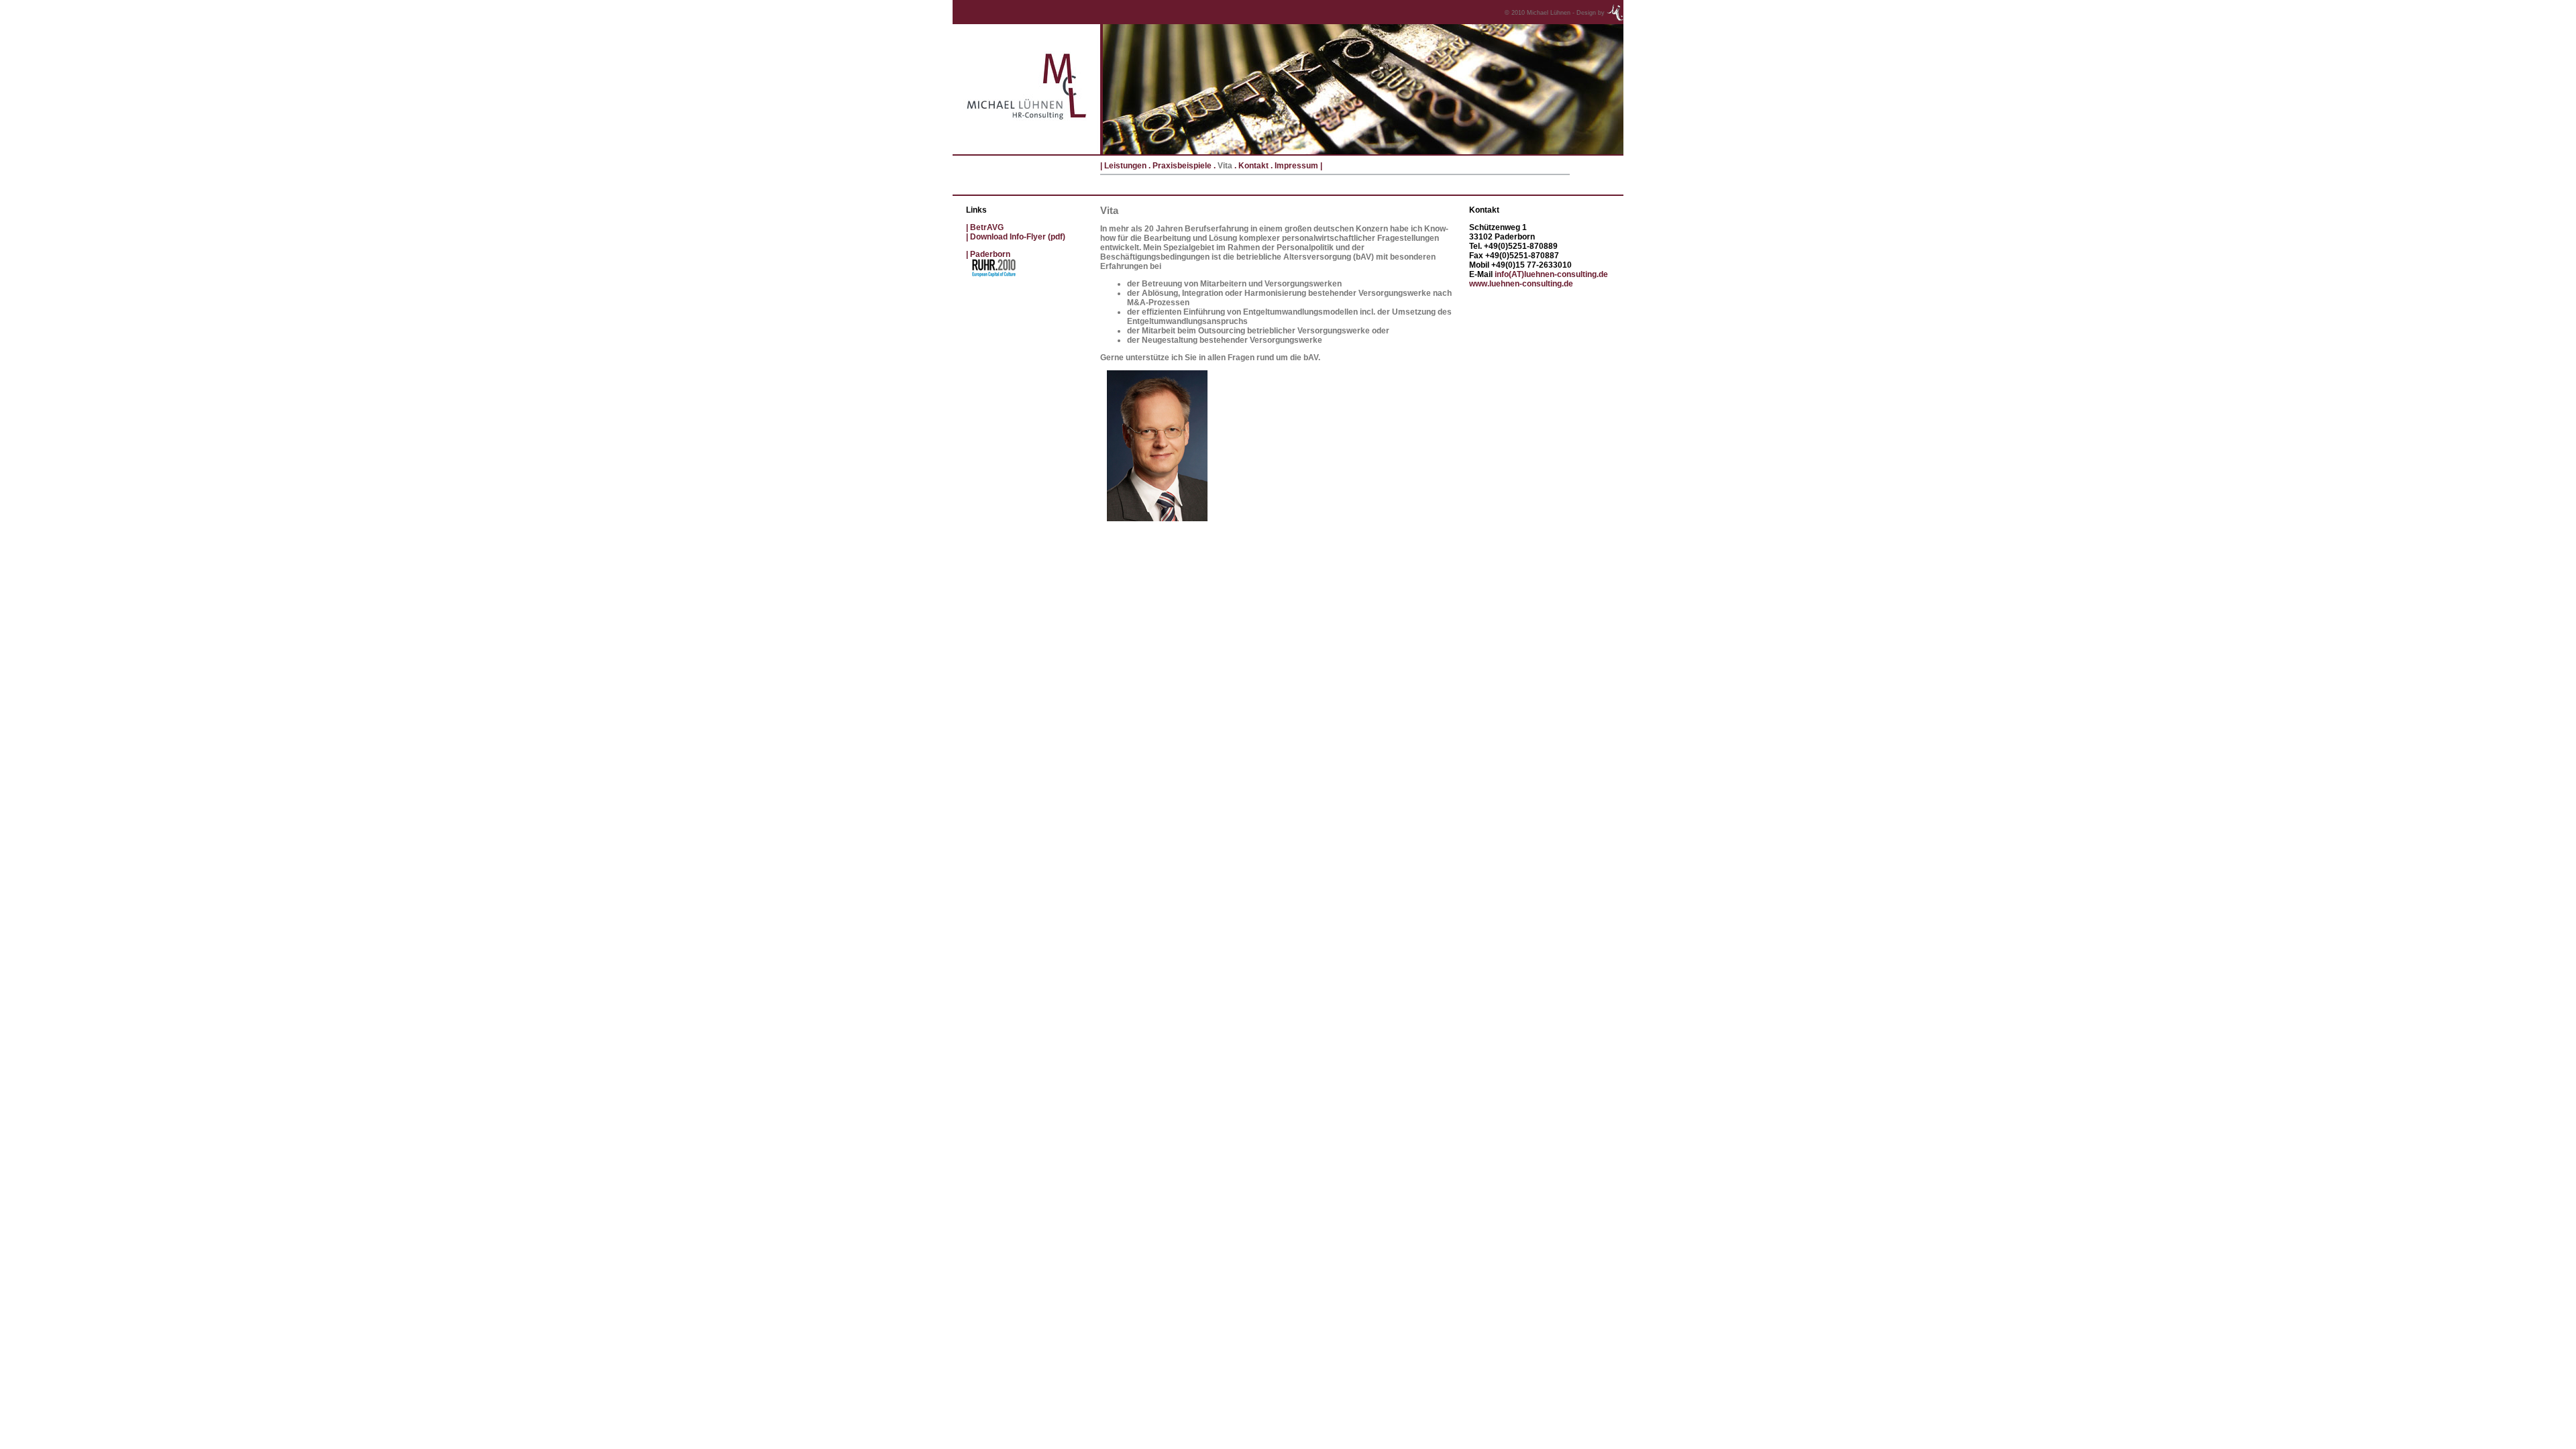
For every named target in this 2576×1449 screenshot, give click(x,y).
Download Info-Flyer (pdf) (1018, 237)
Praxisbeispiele (1182, 166)
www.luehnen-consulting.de (1521, 284)
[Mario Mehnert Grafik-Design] (1615, 11)
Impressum (1296, 166)
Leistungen (1124, 166)
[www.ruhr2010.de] (996, 277)
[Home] (1026, 152)
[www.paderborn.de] (969, 254)
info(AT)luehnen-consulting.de (1551, 274)
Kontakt (1253, 166)
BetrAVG (987, 227)
